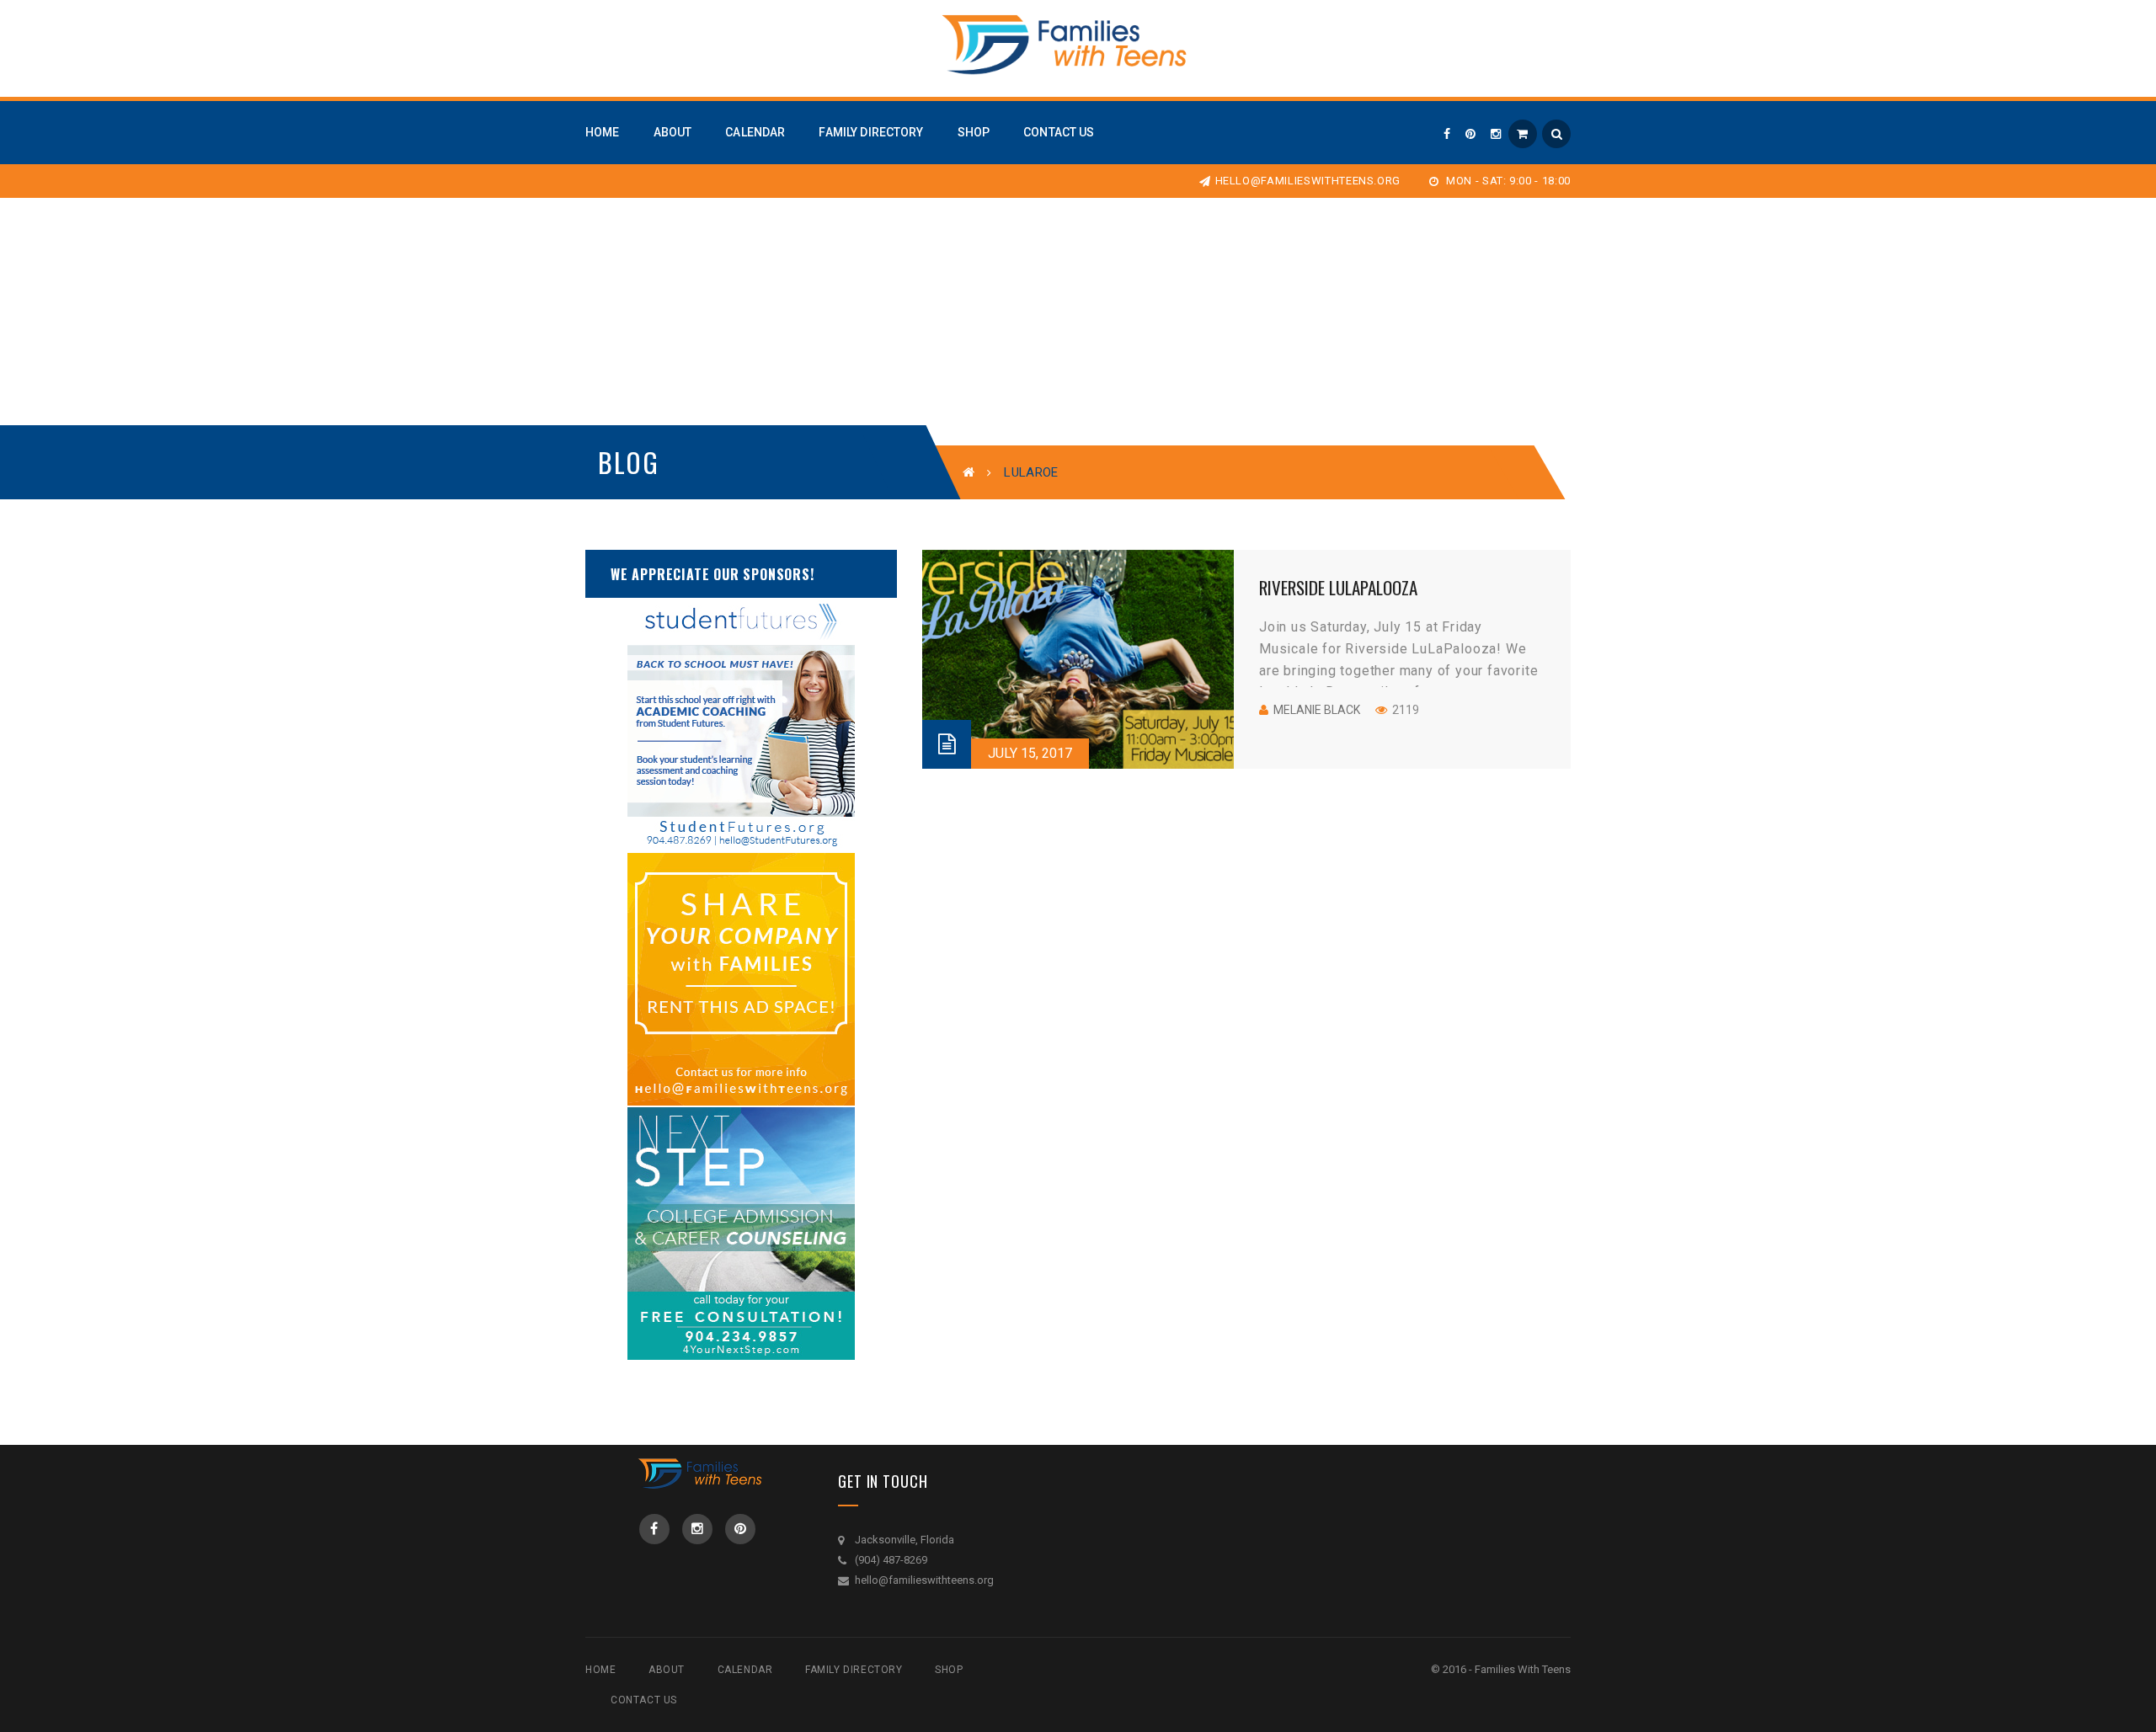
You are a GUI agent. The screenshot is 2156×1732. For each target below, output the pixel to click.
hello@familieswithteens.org (1308, 181)
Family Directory (854, 1670)
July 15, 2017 (1030, 753)
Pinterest (740, 1529)
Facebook (654, 1529)
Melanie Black (1317, 710)
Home (600, 1670)
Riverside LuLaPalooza (1338, 587)
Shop (949, 1670)
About (667, 1670)
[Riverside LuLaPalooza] (1078, 659)
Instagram (697, 1529)
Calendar (745, 1670)
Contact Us (644, 1700)
